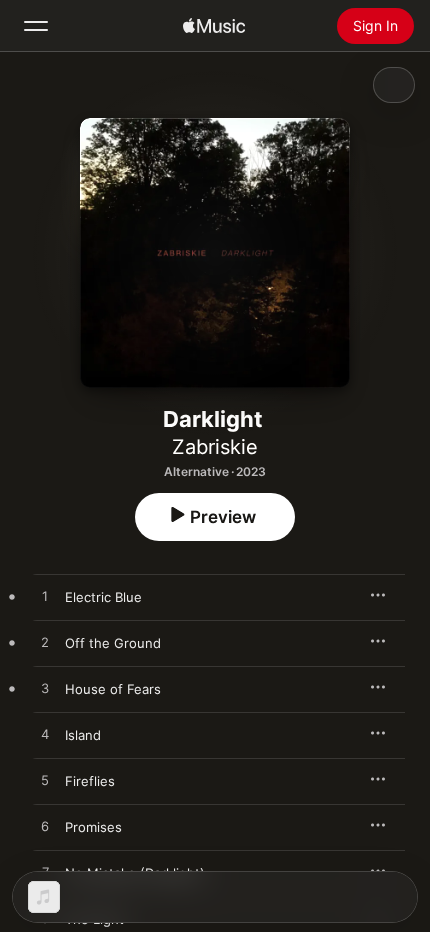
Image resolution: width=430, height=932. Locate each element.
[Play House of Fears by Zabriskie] (45, 689)
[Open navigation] (36, 26)
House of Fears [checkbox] (113, 689)
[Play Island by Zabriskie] (45, 735)
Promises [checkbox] (93, 827)
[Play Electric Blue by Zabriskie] (45, 597)
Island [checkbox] (83, 735)
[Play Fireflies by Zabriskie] (45, 781)
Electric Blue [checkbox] (103, 597)
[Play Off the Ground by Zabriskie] (45, 643)
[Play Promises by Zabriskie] (45, 827)
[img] (214, 26)
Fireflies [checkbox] (90, 781)
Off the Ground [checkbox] (113, 643)
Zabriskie (215, 447)
